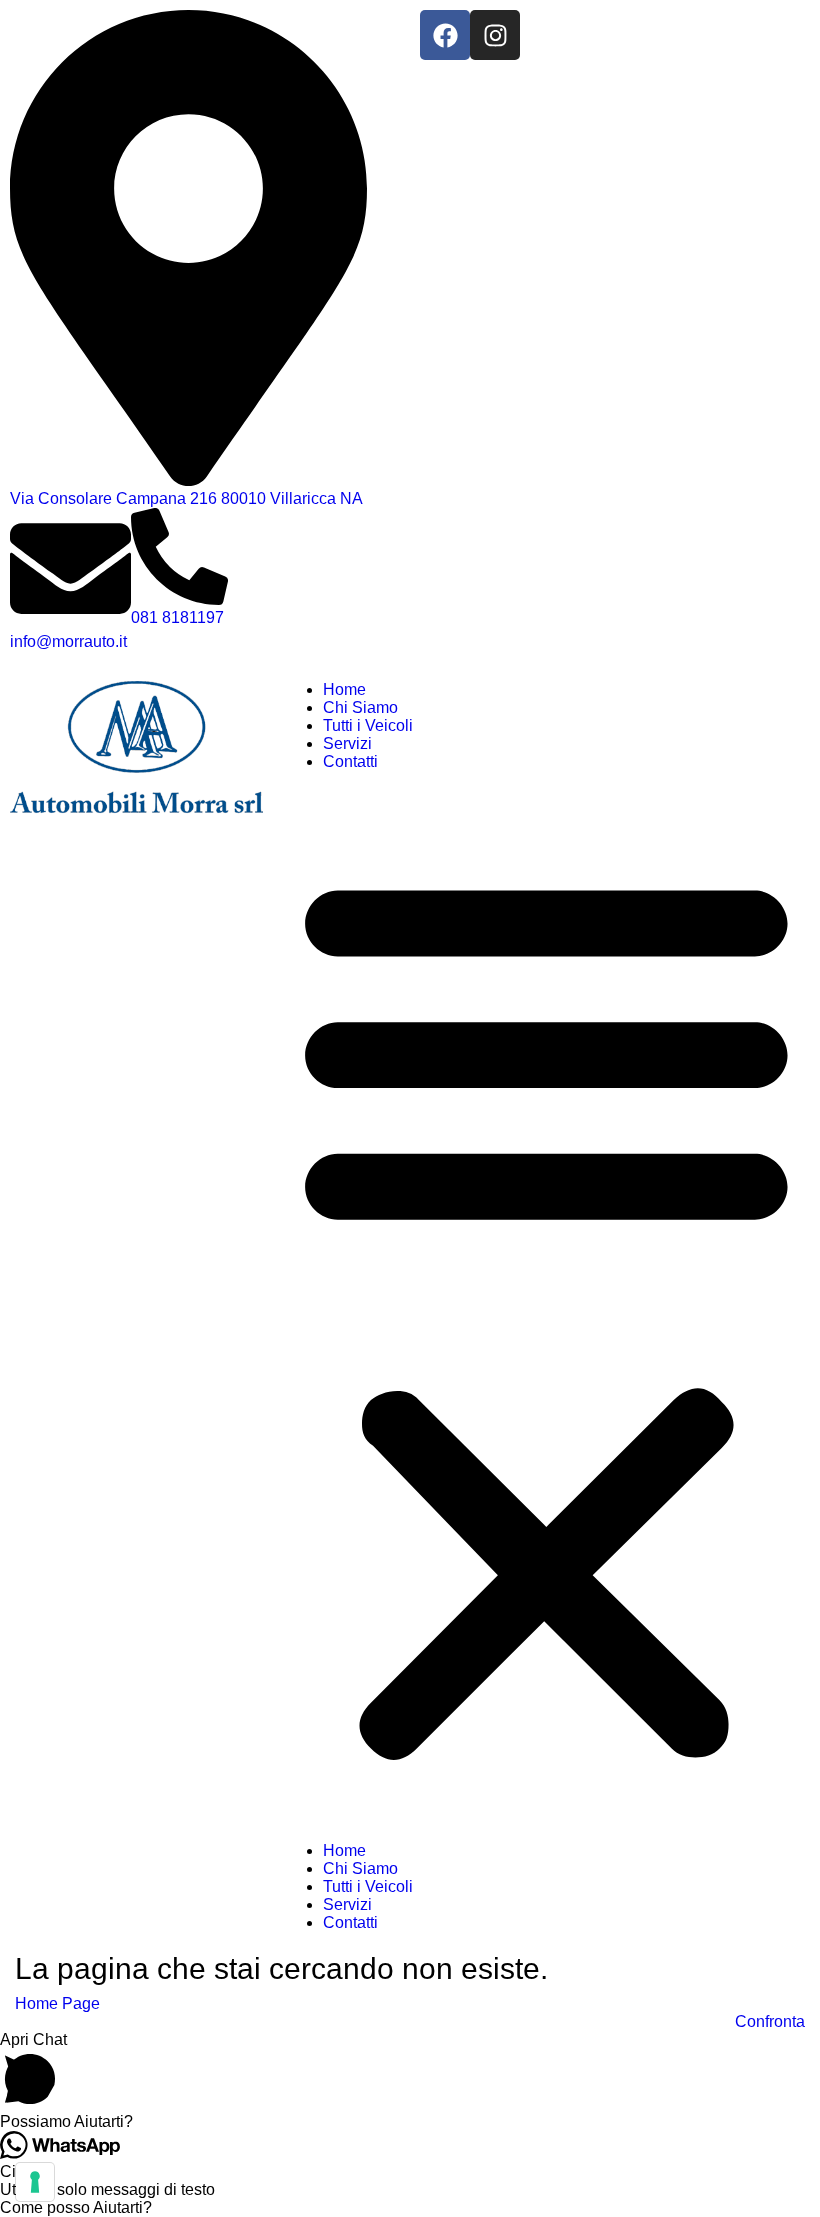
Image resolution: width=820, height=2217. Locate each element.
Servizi (347, 743)
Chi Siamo (360, 707)
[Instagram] (495, 35)
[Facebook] (445, 35)
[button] (546, 1311)
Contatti (350, 761)
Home (344, 689)
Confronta (770, 2021)
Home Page (57, 2003)
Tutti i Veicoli (368, 725)
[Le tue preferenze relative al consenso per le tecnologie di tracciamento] (35, 2182)
